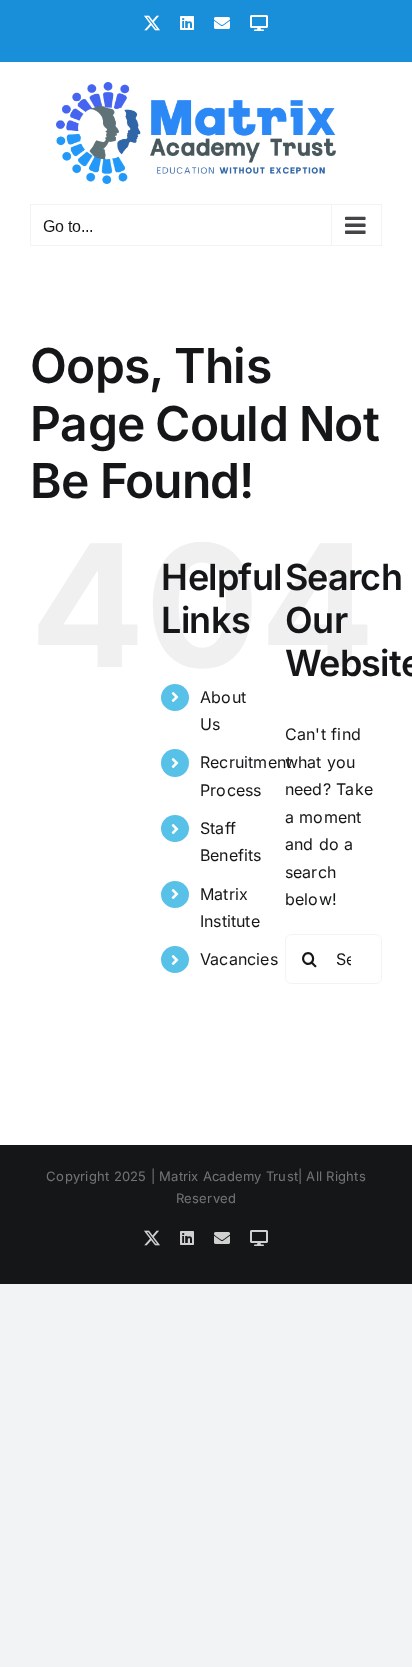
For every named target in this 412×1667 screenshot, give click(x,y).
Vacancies (239, 959)
